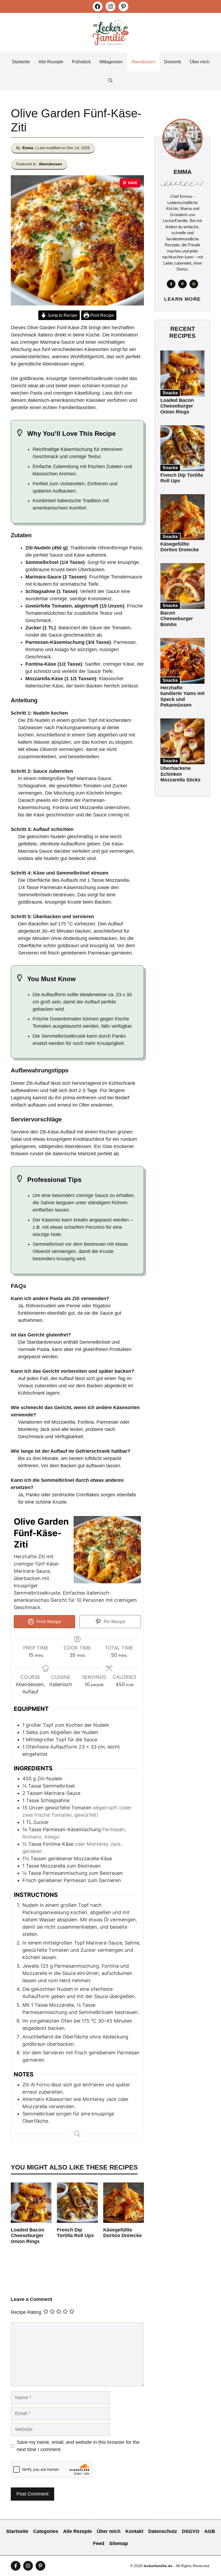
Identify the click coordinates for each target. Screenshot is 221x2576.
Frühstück (81, 62)
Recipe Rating (26, 2312)
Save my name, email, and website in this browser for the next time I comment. (78, 2446)
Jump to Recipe (62, 315)
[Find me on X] (182, 284)
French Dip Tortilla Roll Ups (75, 2233)
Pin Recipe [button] (114, 1622)
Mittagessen (111, 62)
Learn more (182, 299)
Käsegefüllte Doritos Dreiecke (122, 2233)
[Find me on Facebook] (171, 284)
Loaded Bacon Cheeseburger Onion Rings (27, 2236)
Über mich (200, 62)
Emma (28, 148)
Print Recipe (102, 315)
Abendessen (143, 62)
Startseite (21, 62)
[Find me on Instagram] (194, 284)
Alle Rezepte (51, 62)
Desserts (173, 62)
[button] (110, 81)
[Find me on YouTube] (40, 2566)
